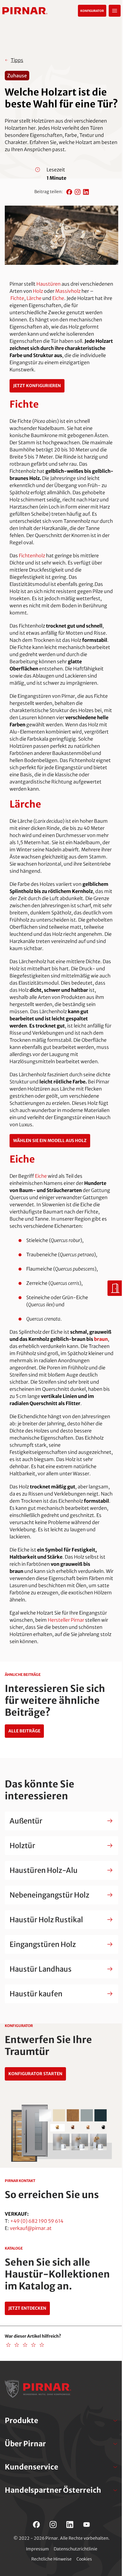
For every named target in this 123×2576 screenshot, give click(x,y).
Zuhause (17, 76)
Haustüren (49, 284)
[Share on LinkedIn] (86, 192)
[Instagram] (53, 2525)
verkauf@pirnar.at (31, 2228)
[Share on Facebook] (69, 192)
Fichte (17, 298)
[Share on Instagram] (78, 192)
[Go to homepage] (25, 11)
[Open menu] (115, 11)
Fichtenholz (32, 556)
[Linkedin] (70, 2525)
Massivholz (68, 291)
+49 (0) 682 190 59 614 (37, 2221)
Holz (38, 291)
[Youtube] (87, 2525)
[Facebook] (36, 2525)
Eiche (58, 298)
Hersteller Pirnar (66, 1620)
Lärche (34, 298)
